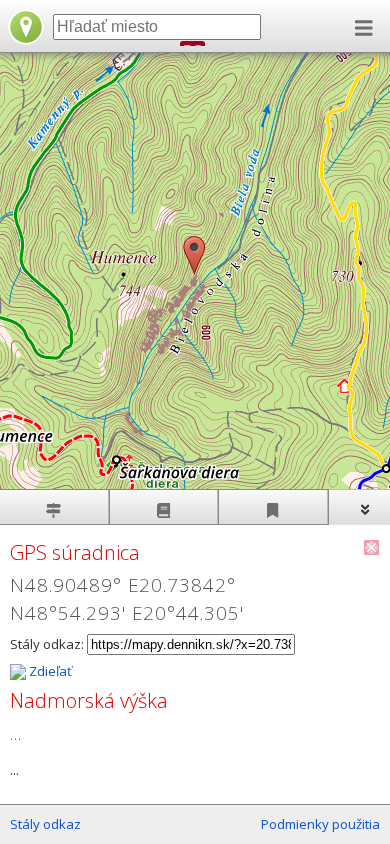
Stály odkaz (45, 824)
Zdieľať (49, 671)
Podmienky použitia (320, 824)
